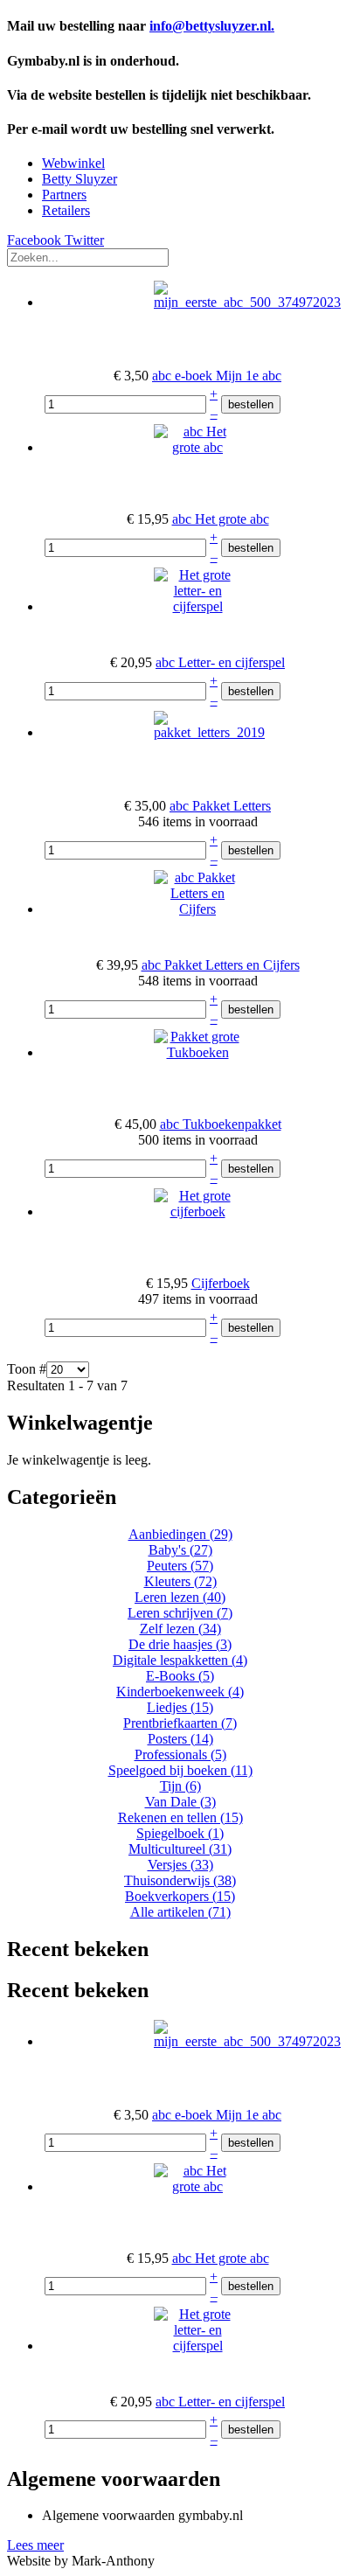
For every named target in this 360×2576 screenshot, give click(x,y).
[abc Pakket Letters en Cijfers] (197, 909)
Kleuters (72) (180, 1581)
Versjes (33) (180, 1865)
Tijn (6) (180, 1786)
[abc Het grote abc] (197, 447)
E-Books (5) (180, 1676)
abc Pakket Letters (220, 806)
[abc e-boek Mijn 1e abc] (247, 302)
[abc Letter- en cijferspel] (197, 606)
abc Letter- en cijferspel (220, 662)
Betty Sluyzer (80, 179)
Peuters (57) (180, 1566)
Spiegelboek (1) (180, 1833)
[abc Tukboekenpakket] (197, 1052)
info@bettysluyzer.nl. (212, 26)
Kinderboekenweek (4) (180, 1692)
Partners (64, 195)
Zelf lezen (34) (180, 1629)
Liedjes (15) (180, 1707)
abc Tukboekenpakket (221, 1124)
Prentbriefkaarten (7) (180, 1723)
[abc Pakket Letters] (209, 732)
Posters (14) (180, 1739)
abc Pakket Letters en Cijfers (221, 965)
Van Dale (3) (180, 1802)
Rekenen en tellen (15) (180, 1817)
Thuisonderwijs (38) (180, 1880)
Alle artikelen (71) (180, 1912)
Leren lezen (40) (180, 1597)
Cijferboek (221, 1283)
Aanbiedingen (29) (180, 1534)
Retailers (66, 210)
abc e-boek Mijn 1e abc (217, 376)
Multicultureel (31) (180, 1849)
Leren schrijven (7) (180, 1613)
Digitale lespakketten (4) (180, 1660)
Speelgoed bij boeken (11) (180, 1770)
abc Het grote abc (221, 519)
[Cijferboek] (197, 1211)
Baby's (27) (180, 1550)
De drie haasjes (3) (180, 1644)
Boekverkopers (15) (180, 1896)
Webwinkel (73, 163)
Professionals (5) (180, 1754)
